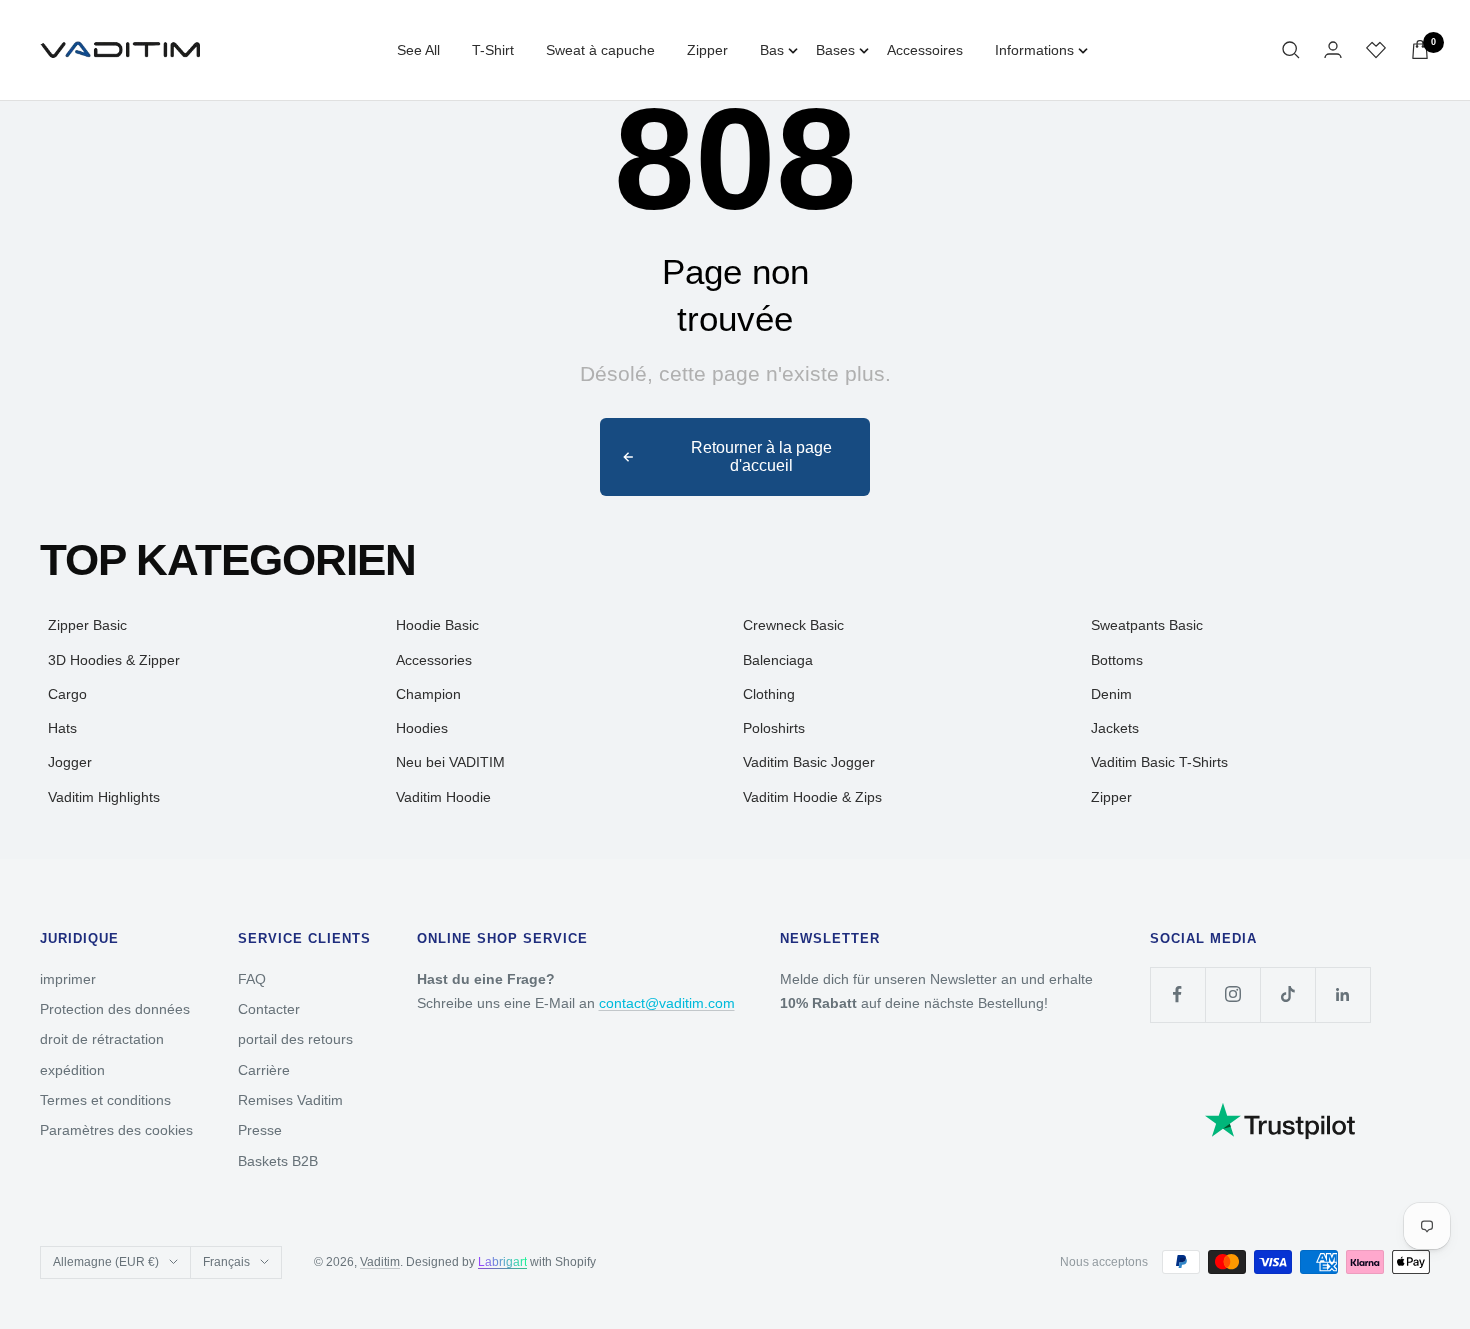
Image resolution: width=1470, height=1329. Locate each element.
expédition (72, 1070)
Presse (260, 1130)
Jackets (1115, 728)
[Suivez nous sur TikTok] (1287, 994)
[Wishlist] (1376, 50)
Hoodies (422, 728)
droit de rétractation (102, 1039)
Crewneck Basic (793, 625)
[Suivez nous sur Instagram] (1232, 994)
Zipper (707, 50)
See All (418, 50)
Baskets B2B (278, 1161)
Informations (1034, 50)
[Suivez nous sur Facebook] (1177, 994)
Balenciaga (778, 660)
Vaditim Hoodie (443, 797)
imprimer (68, 979)
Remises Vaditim (290, 1100)
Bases (835, 50)
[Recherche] (1291, 50)
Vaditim (380, 1262)
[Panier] (1420, 49)
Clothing (769, 694)
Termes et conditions (105, 1100)
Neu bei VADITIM (450, 762)
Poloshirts (774, 728)
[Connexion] (1333, 49)
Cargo (67, 694)
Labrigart (502, 1262)
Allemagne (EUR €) (106, 1262)
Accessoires (925, 50)
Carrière (264, 1070)
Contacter (269, 1009)
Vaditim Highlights (104, 797)
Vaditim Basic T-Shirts (1159, 762)
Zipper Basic (87, 625)
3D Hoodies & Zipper (114, 660)
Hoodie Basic (437, 625)
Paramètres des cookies (116, 1130)
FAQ (252, 979)
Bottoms (1117, 660)
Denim (1111, 694)
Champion (428, 694)
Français (226, 1262)
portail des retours (295, 1039)
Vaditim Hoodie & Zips (812, 797)
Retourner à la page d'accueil (761, 456)
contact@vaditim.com (667, 1003)
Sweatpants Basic (1147, 625)
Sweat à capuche (600, 50)
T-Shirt (493, 50)
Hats (62, 728)
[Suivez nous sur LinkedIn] (1342, 994)
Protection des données (115, 1009)
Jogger (70, 762)
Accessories (434, 660)
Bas (772, 50)
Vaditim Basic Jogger (809, 762)
